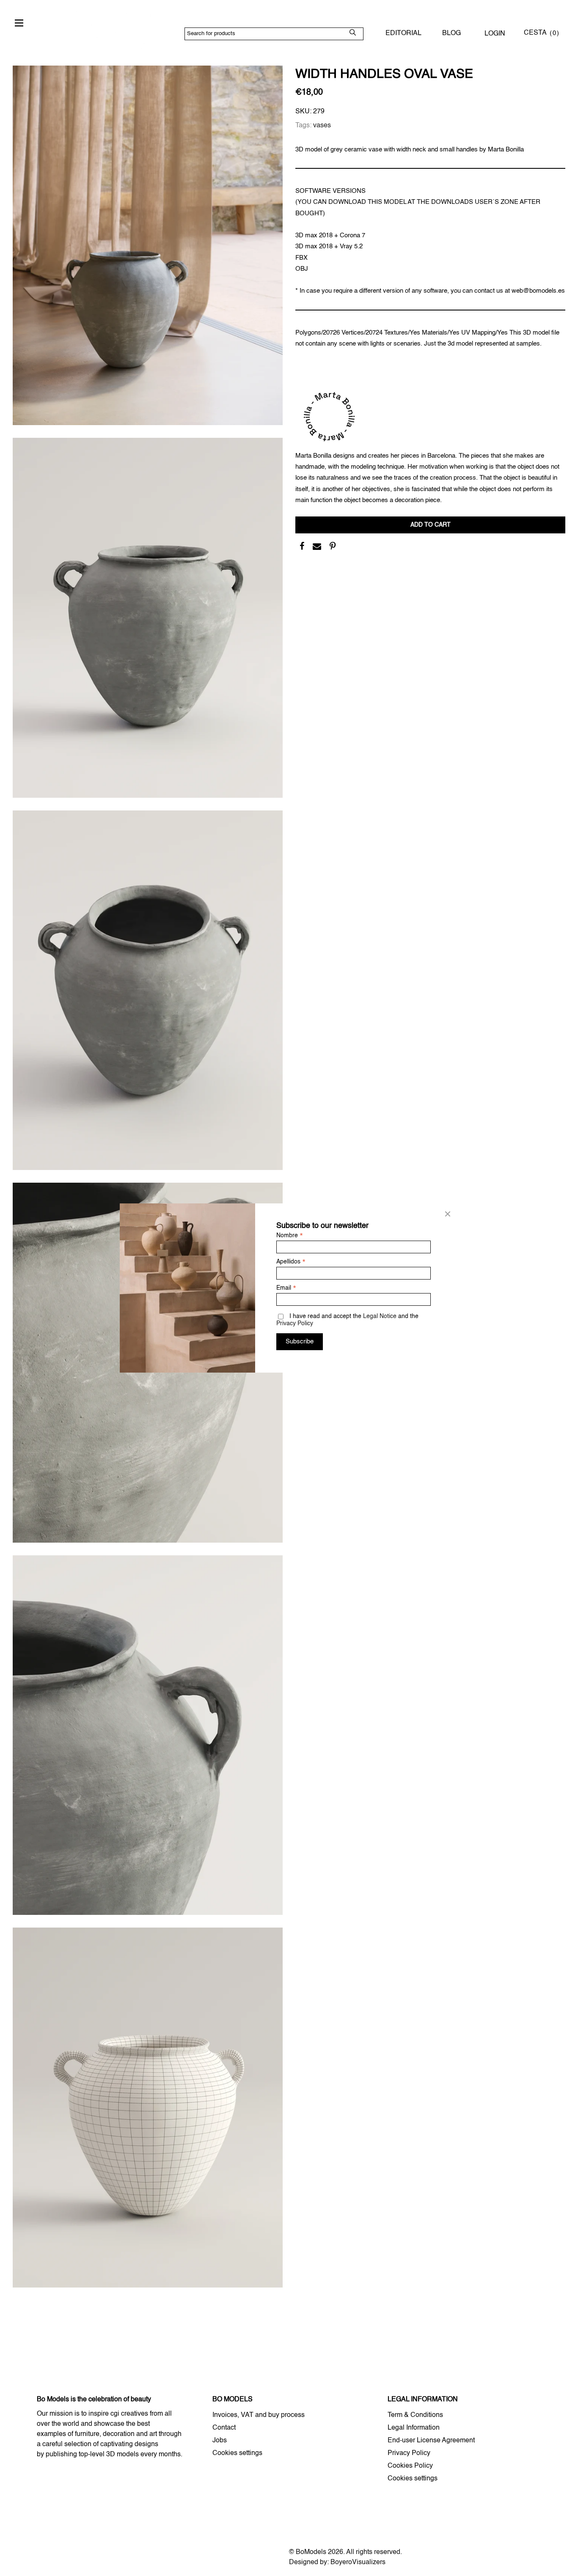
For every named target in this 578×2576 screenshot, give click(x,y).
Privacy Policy (295, 1324)
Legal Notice (380, 1316)
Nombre (290, 1236)
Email (286, 1288)
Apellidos (291, 1262)
